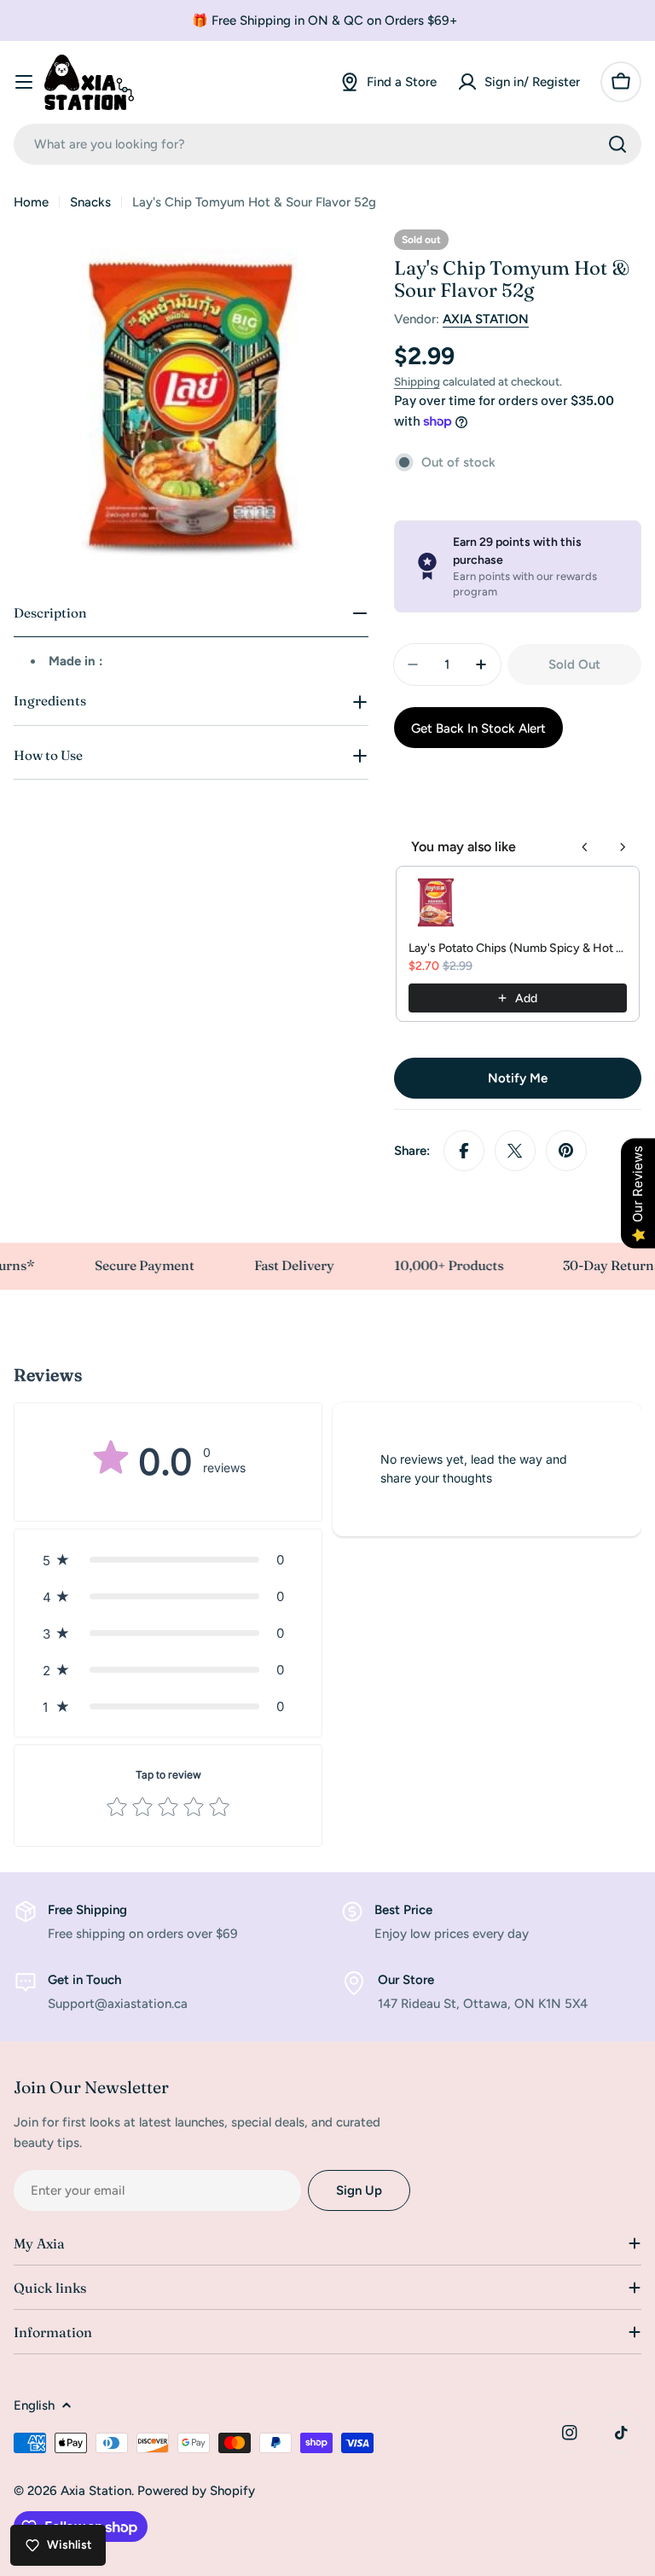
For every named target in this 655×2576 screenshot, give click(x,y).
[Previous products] (585, 847)
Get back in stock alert (478, 728)
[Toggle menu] (24, 82)
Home (31, 202)
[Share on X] (515, 1151)
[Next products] (623, 847)
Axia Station (96, 2491)
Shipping (417, 381)
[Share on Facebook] (464, 1151)
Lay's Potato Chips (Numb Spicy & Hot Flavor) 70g (518, 948)
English (34, 2405)
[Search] (617, 144)
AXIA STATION (486, 319)
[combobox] (327, 144)
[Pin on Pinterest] (566, 1151)
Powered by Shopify (196, 2491)
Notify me (518, 1078)
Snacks (90, 202)
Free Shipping (87, 1910)
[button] (168, 1560)
